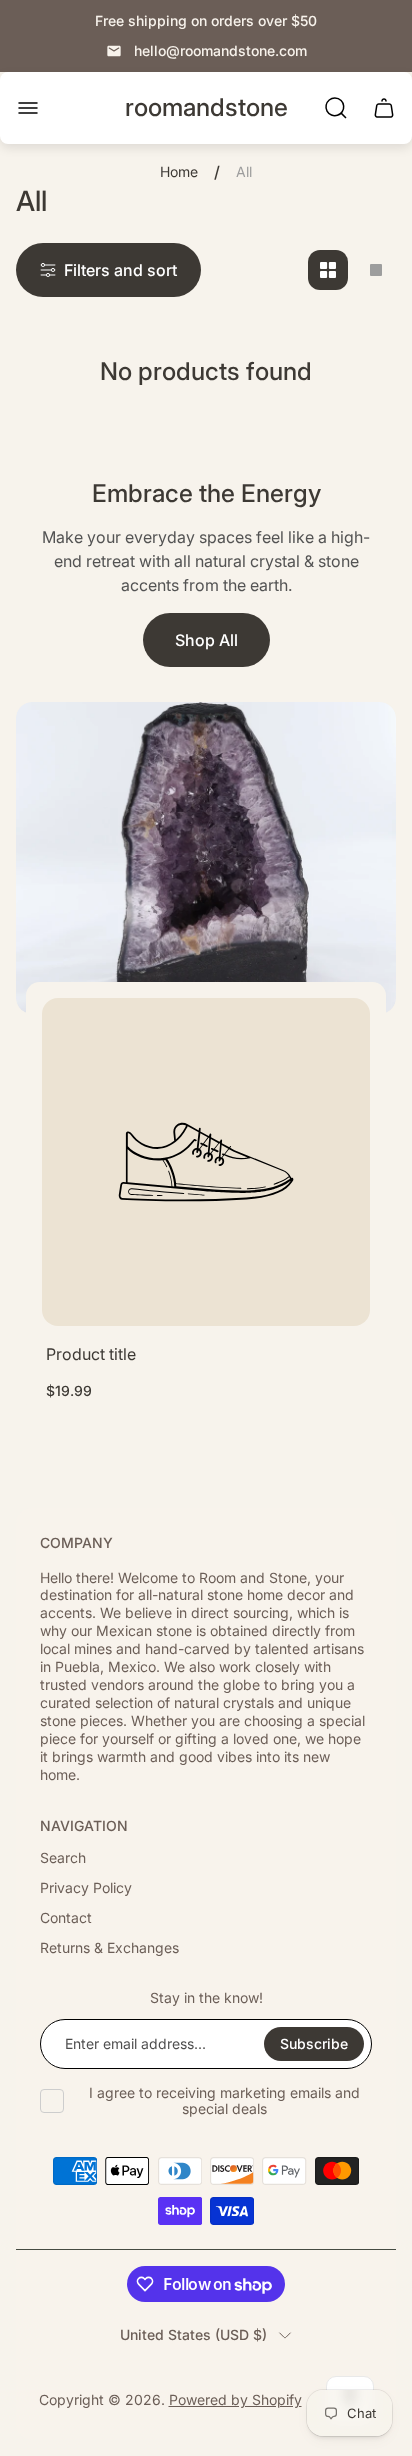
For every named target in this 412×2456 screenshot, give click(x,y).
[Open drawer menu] (28, 108)
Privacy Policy (86, 1887)
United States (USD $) (193, 2334)
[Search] (336, 108)
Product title (91, 1354)
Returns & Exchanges (109, 1947)
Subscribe (314, 2043)
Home (179, 171)
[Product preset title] (206, 1162)
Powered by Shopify (235, 2399)
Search (63, 1857)
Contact (66, 1917)
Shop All (206, 640)
